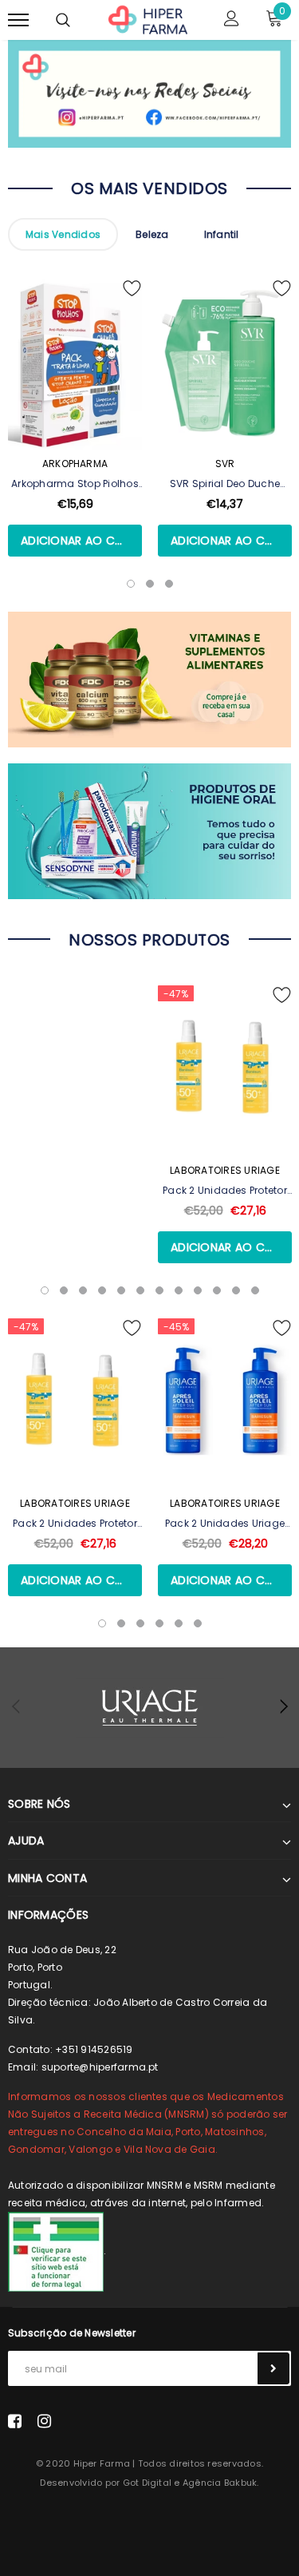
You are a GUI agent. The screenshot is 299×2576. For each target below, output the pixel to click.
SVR (225, 464)
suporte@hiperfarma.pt (100, 2067)
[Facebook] (15, 2421)
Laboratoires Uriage (225, 1170)
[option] (75, 437)
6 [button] (140, 1290)
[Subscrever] (273, 2368)
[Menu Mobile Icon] (18, 20)
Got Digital (148, 2483)
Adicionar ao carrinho (81, 541)
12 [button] (255, 1290)
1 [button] (45, 1290)
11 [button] (236, 1290)
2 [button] (64, 1290)
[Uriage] (149, 1708)
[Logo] (148, 18)
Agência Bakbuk (220, 2483)
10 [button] (217, 1290)
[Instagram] (44, 2421)
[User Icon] (232, 20)
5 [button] (121, 1290)
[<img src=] (56, 2251)
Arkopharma (75, 464)
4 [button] (102, 1290)
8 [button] (179, 1290)
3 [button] (83, 1290)
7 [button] (159, 1290)
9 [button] (198, 1290)
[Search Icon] (63, 20)
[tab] (63, 234)
